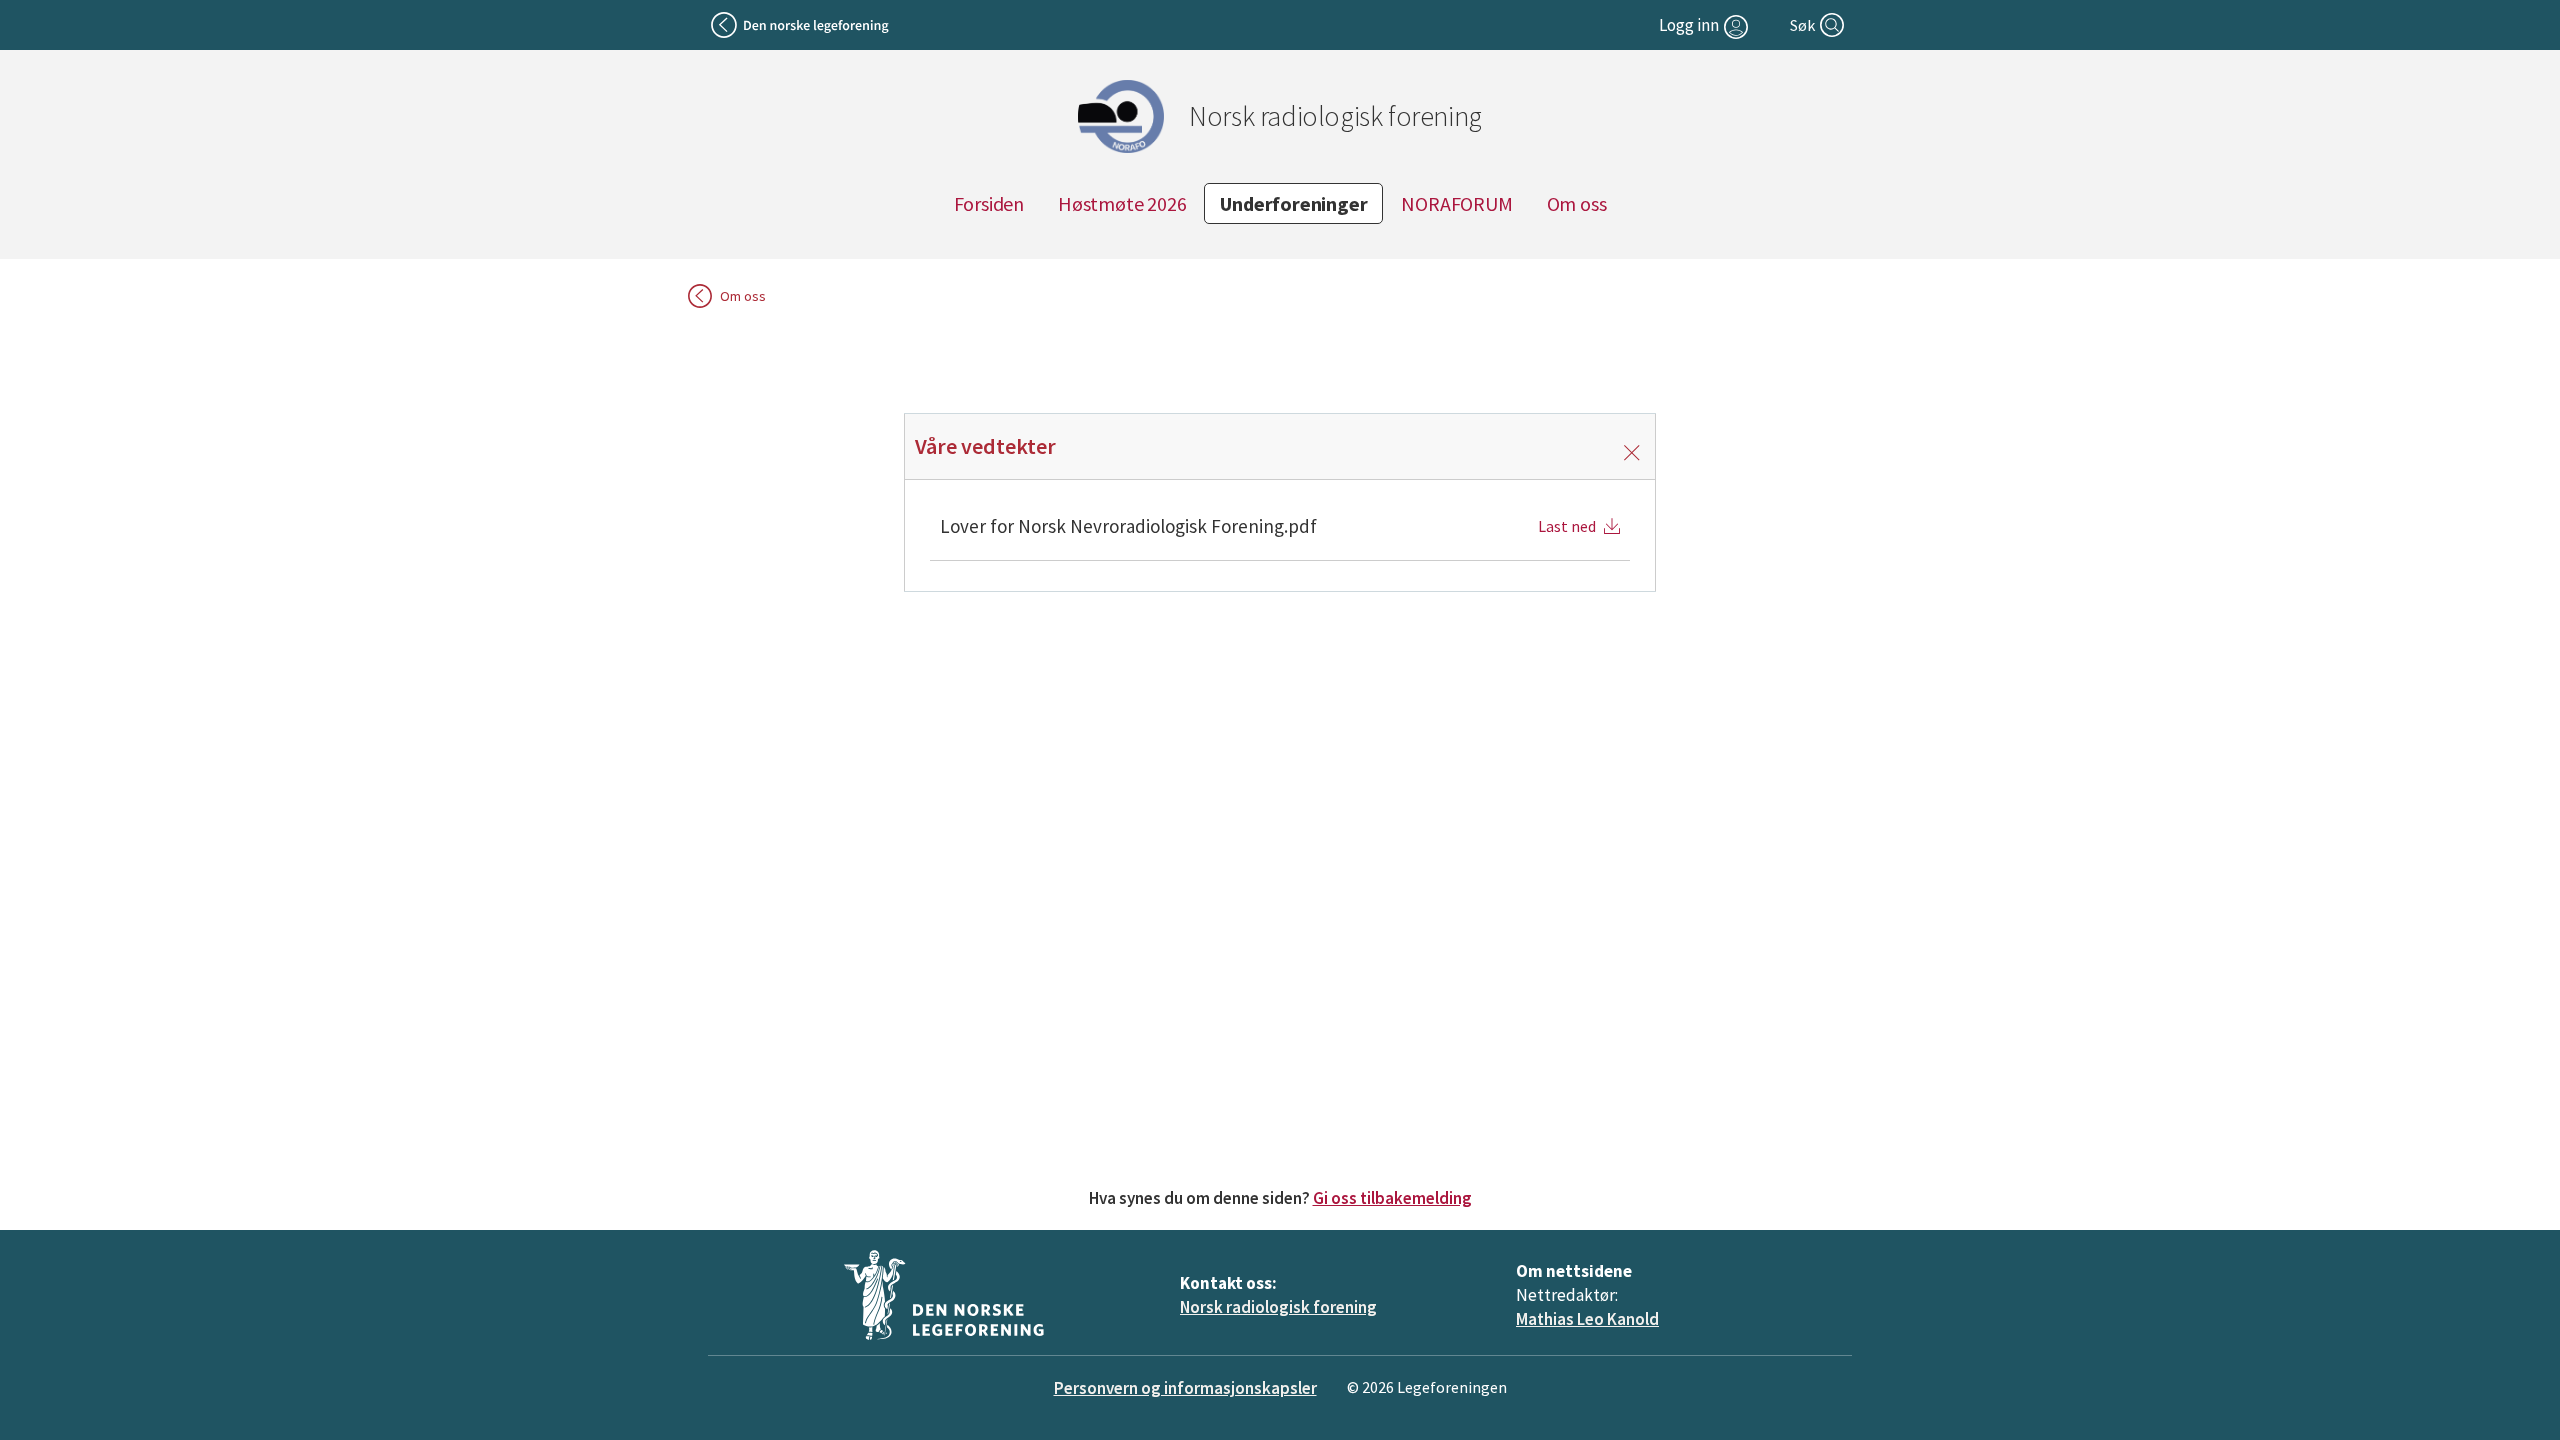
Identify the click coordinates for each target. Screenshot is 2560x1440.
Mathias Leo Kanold (1587, 1319)
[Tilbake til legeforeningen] (801, 25)
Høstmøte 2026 (1122, 203)
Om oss (1577, 203)
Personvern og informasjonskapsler (1185, 1388)
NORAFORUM (1456, 203)
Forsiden (989, 203)
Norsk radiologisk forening (1278, 1307)
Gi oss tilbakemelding (1392, 1198)
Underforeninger (1293, 203)
